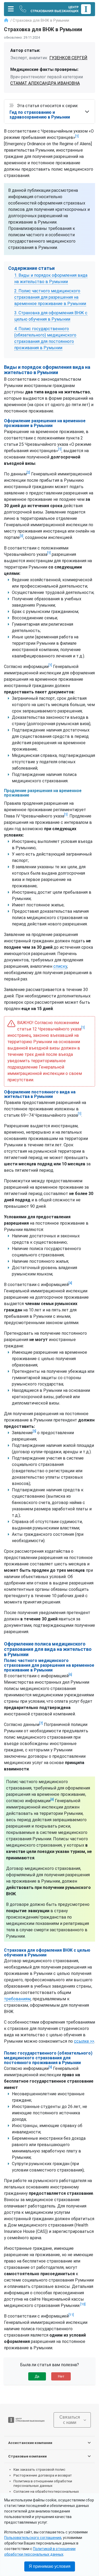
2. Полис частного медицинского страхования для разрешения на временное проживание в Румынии (50, 297)
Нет (61, 2376)
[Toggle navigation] (11, 9)
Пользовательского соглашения (33, 2538)
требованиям (17, 1999)
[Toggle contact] (23, 9)
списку (60, 966)
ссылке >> (84, 2041)
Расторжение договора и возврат (43, 2475)
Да (37, 2376)
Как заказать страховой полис (39, 2469)
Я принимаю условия (50, 2566)
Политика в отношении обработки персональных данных (43, 2483)
